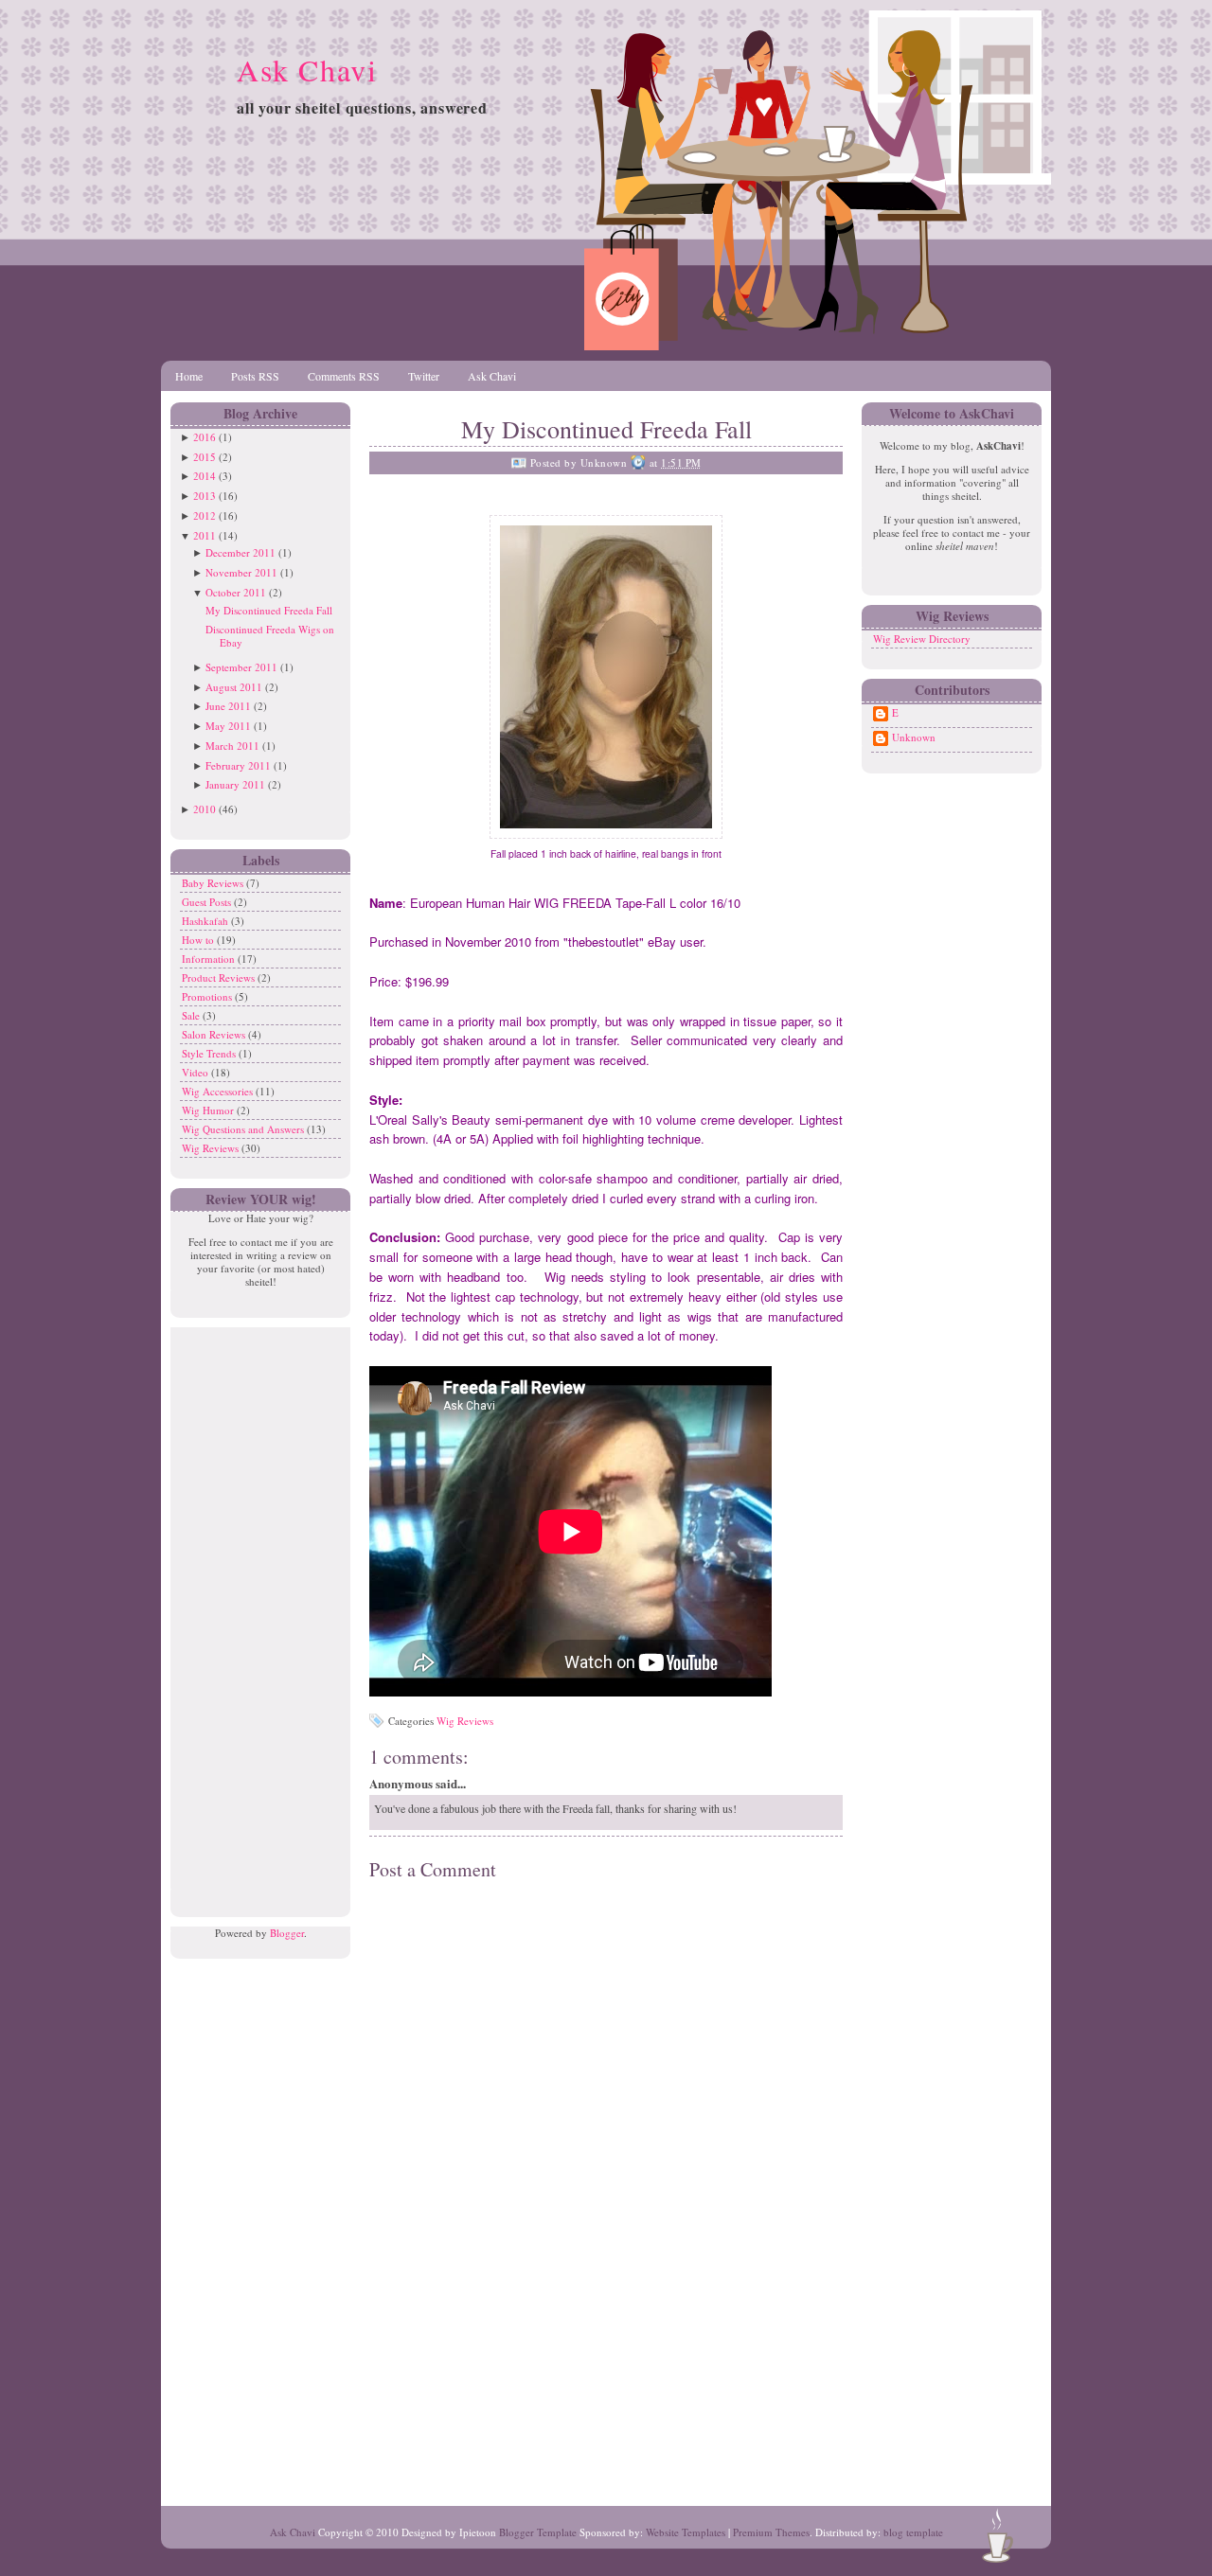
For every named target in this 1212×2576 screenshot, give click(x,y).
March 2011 (232, 746)
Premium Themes (771, 2532)
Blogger (287, 1933)
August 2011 (234, 687)
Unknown (914, 737)
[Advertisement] (256, 1611)
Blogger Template (538, 2532)
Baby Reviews (214, 883)
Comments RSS (344, 376)
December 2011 (241, 552)
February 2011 (238, 765)
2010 (205, 809)
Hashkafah (206, 921)
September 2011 (241, 667)
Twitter (424, 376)
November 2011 (241, 572)
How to (199, 940)
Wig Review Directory (922, 639)
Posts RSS (255, 376)
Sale (192, 1015)
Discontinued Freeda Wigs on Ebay (270, 636)
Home (189, 376)
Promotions (208, 996)
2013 (205, 496)
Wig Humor (209, 1110)
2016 (205, 437)
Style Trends (210, 1053)
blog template (913, 2532)
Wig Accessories (219, 1091)
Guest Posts (208, 902)
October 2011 (236, 592)
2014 (205, 476)
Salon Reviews (215, 1034)
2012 (205, 515)
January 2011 (235, 784)
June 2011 (228, 706)
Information (210, 959)
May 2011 (228, 726)
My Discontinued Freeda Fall (269, 610)
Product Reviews (220, 977)
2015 (205, 457)
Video (196, 1072)
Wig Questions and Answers (244, 1129)
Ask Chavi (307, 70)
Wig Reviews (212, 1148)
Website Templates (686, 2532)
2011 (205, 535)
